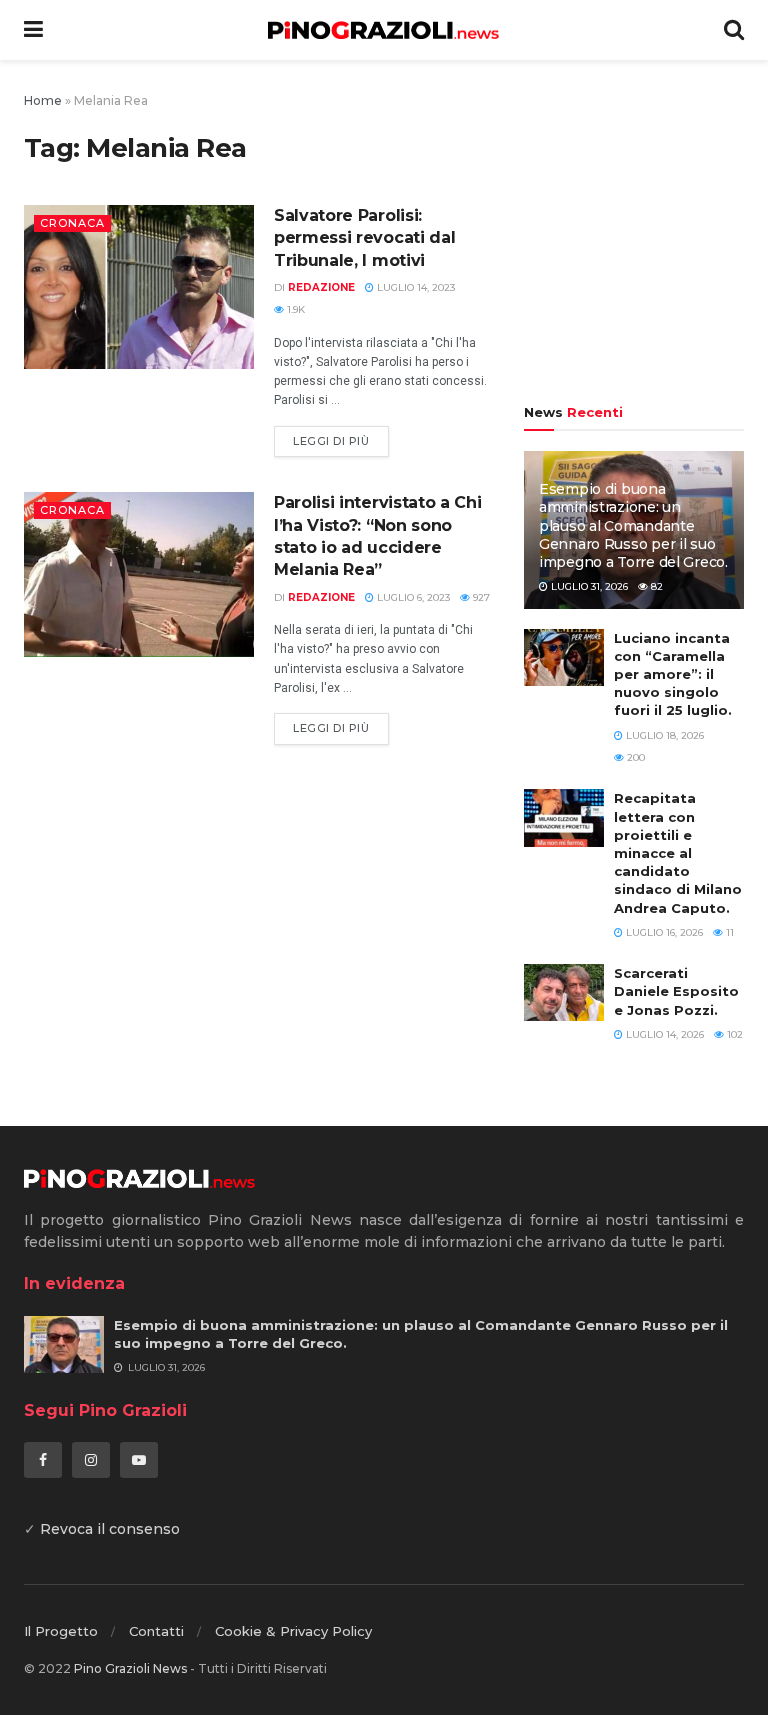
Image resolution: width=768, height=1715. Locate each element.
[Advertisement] (634, 235)
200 (634, 757)
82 (655, 586)
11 (728, 932)
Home (43, 100)
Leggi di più (331, 441)
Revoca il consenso (110, 1529)
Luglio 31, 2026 (588, 586)
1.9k (294, 309)
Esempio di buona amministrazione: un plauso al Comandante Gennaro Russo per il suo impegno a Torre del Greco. (633, 525)
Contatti (156, 1631)
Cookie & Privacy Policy (293, 1631)
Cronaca (72, 223)
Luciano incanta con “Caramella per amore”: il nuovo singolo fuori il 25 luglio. (673, 674)
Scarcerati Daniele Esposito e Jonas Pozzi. (676, 991)
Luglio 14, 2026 (663, 1034)
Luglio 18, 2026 (663, 735)
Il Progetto (61, 1631)
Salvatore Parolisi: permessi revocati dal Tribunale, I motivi (364, 238)
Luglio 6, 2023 (412, 597)
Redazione (321, 287)
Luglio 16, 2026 (663, 932)
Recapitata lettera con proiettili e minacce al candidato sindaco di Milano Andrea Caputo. (678, 852)
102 (733, 1034)
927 (480, 597)
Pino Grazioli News (130, 1668)
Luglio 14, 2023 (414, 287)
